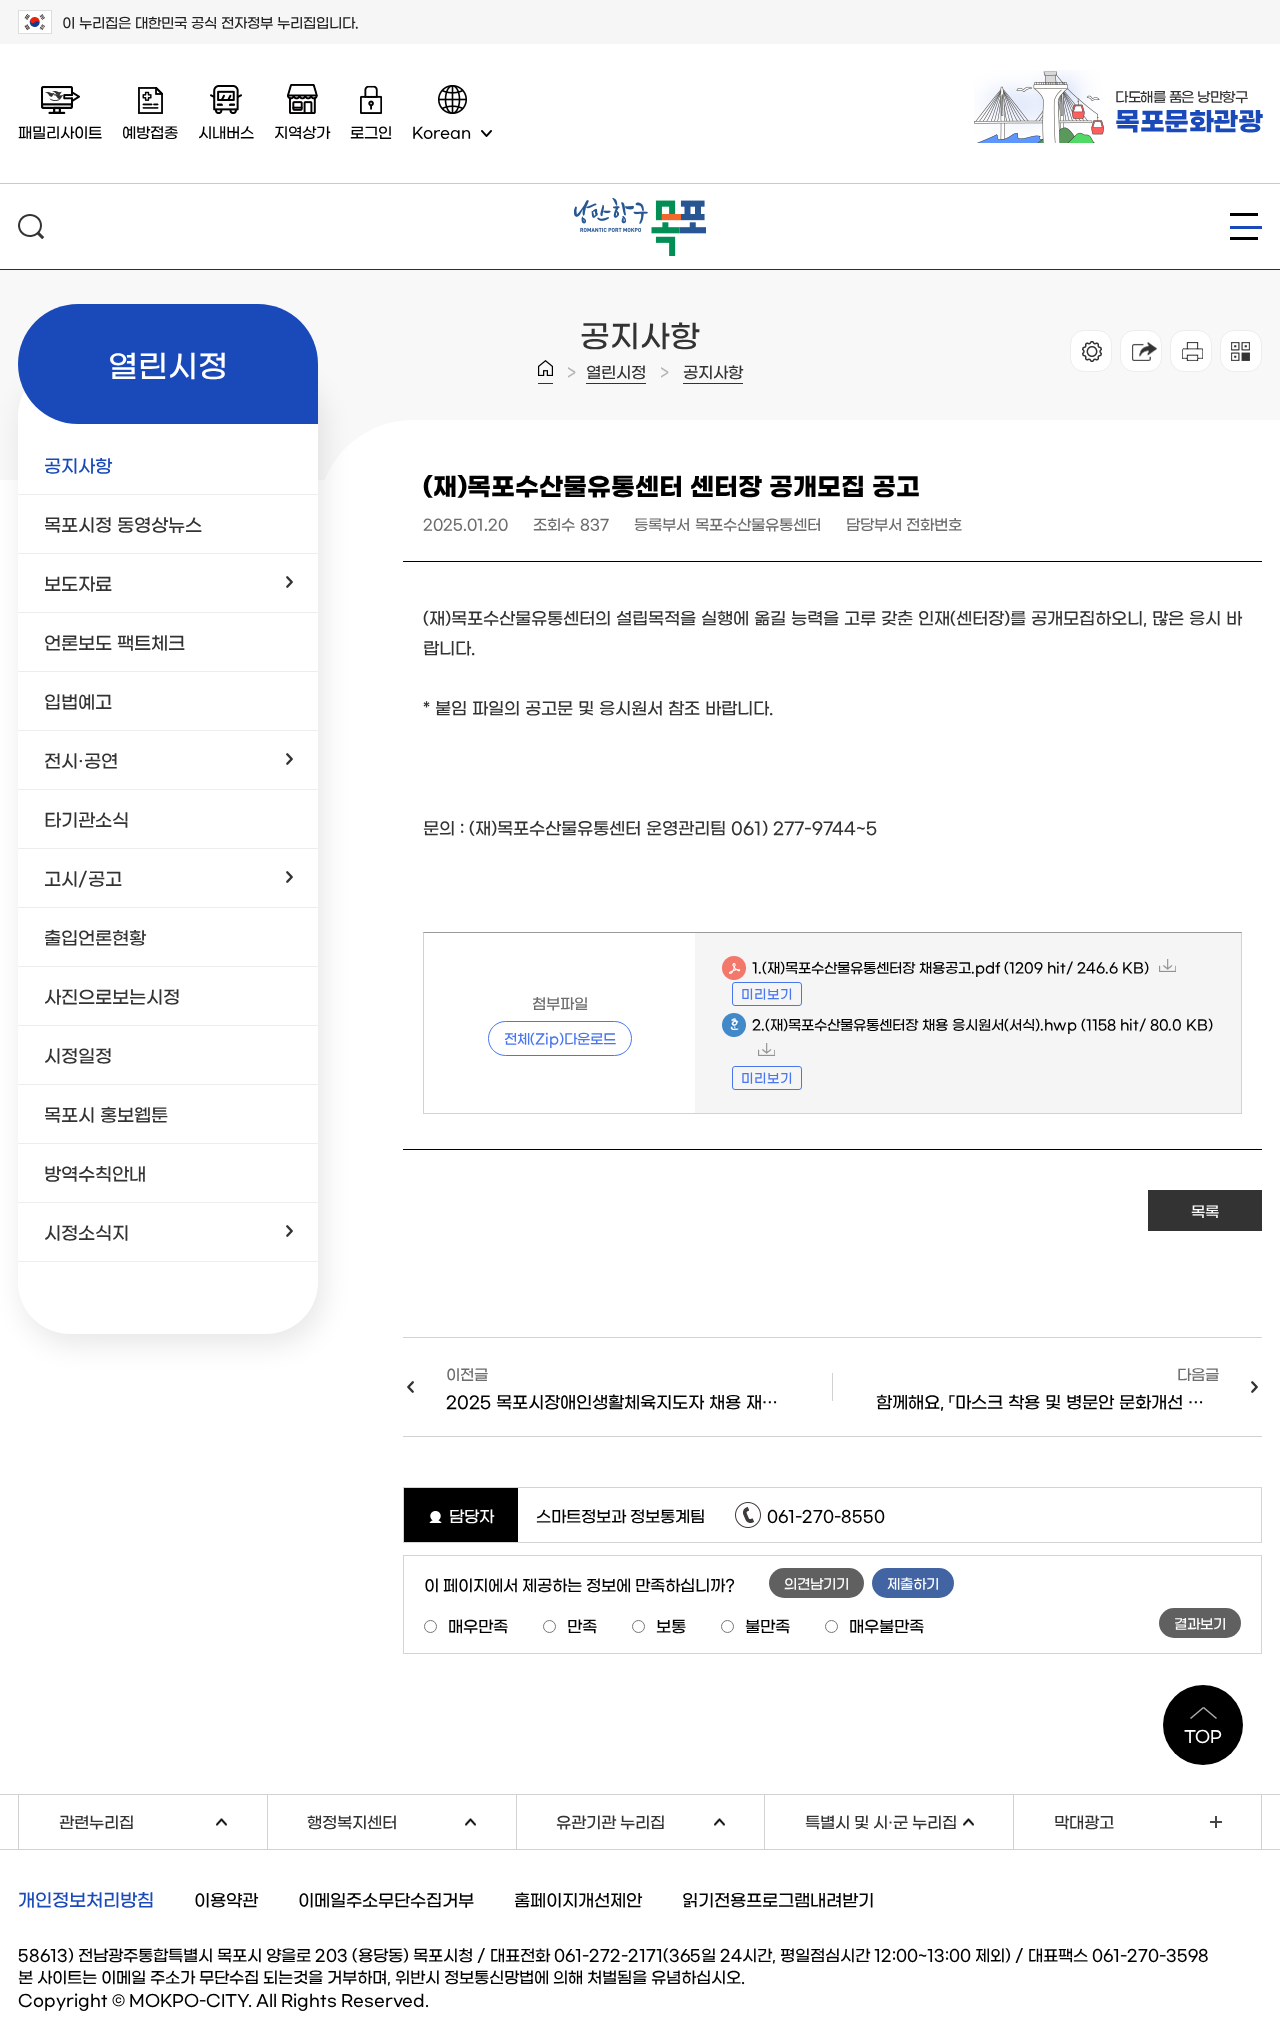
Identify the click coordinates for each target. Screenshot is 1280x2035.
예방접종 (150, 131)
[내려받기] (1191, 351)
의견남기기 (816, 1583)
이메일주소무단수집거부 (386, 1898)
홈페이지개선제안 (578, 1898)
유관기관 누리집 (660, 1819)
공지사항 (713, 371)
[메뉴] (1246, 226)
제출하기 (913, 1583)
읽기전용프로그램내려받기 (778, 1898)
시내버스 (226, 131)
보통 (671, 1625)
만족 (582, 1625)
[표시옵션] (1091, 351)
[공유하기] (1141, 351)
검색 (31, 226)
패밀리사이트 (60, 131)
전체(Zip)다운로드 (560, 1038)
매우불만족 (886, 1625)
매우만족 (478, 1625)
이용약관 (226, 1898)
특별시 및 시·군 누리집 (909, 1819)
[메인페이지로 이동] (640, 206)
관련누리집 (163, 1819)
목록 (1205, 1210)
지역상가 (302, 131)
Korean (441, 131)
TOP (1203, 1735)
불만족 (767, 1625)
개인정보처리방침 (86, 1899)
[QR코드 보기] (1241, 351)
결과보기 (1200, 1623)
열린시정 (616, 371)
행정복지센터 (411, 1819)
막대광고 (1084, 1821)
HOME (545, 372)
